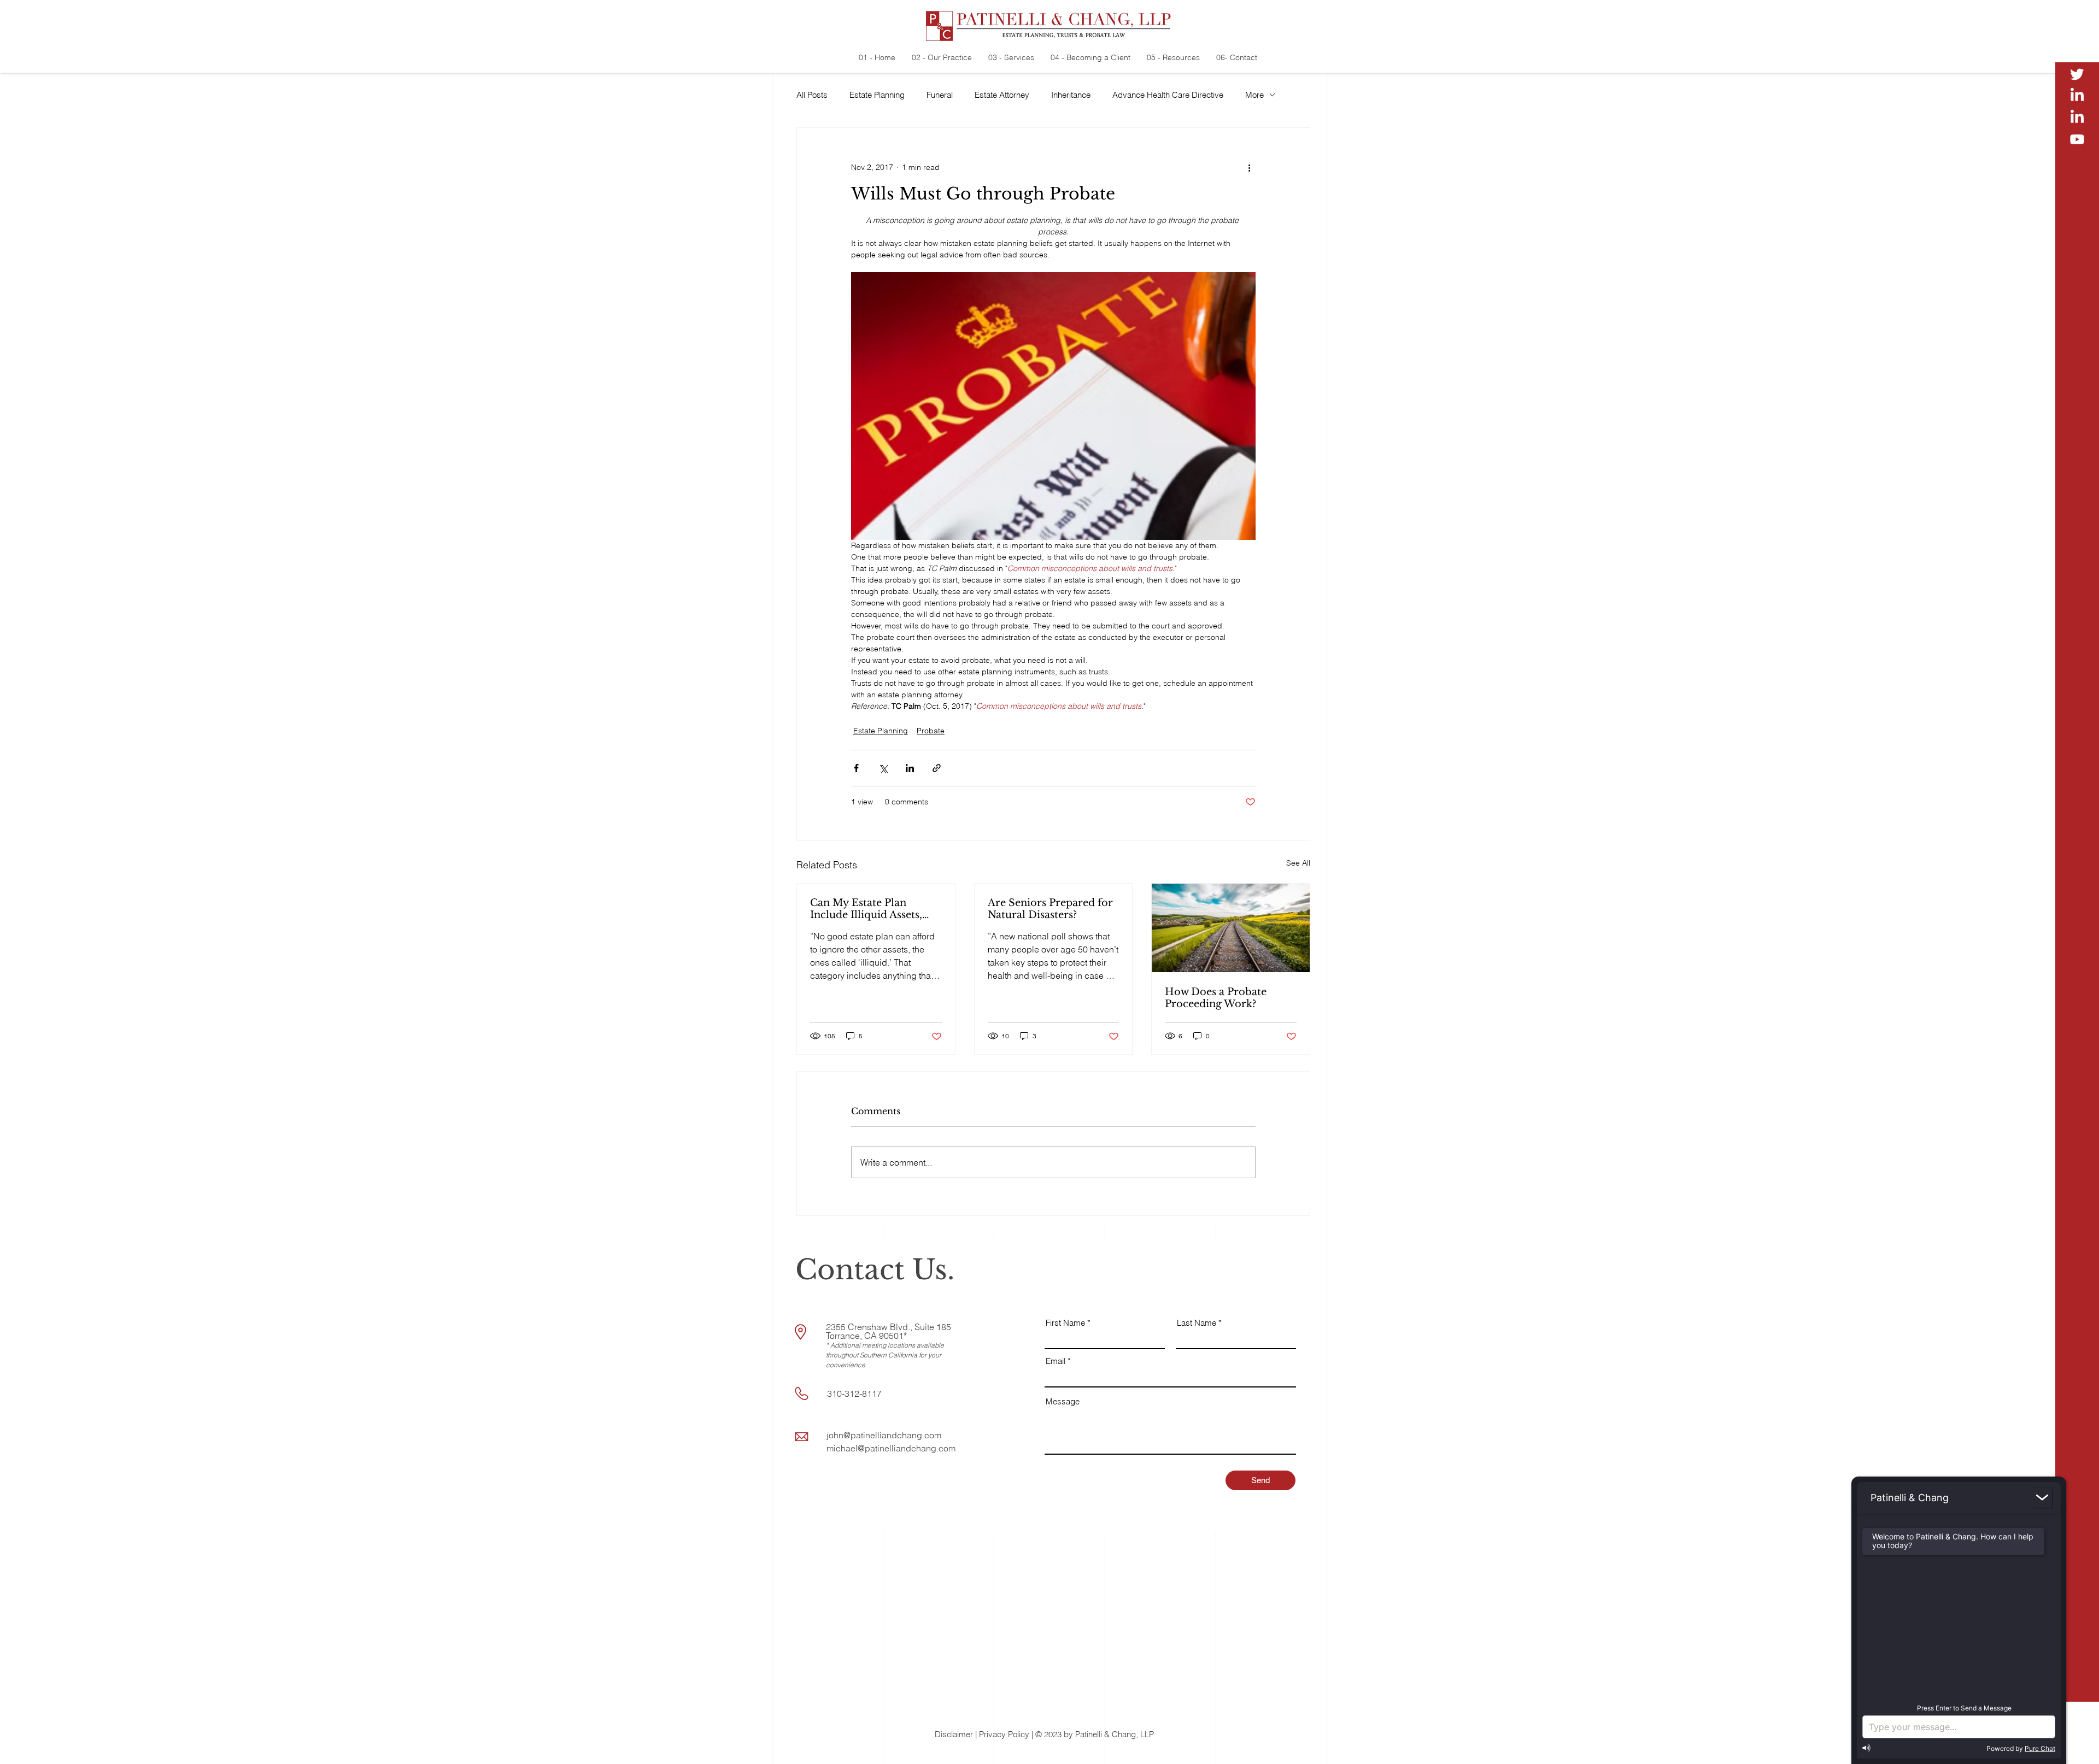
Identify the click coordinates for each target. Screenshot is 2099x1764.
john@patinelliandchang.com (884, 1435)
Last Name (1197, 1323)
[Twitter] (2077, 74)
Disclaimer (954, 1734)
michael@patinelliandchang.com (891, 1448)
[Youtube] (2077, 139)
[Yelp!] (2077, 30)
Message (1063, 1401)
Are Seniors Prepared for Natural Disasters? (1050, 909)
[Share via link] (937, 768)
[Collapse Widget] (2042, 1498)
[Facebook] (2077, 52)
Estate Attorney (1002, 95)
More (1254, 95)
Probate (931, 731)
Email (1056, 1361)
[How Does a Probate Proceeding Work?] (1231, 928)
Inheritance (1071, 95)
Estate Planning (877, 95)
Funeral (940, 95)
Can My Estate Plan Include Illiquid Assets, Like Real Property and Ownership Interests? (867, 909)
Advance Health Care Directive (1168, 95)
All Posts (812, 95)
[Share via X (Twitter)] (883, 768)
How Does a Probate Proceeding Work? (1216, 998)
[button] (2078, 1748)
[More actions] (1249, 167)
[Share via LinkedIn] (910, 768)
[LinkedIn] (2077, 96)
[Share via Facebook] (856, 768)
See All (1298, 863)
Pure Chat (2040, 1748)
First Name (1065, 1323)
